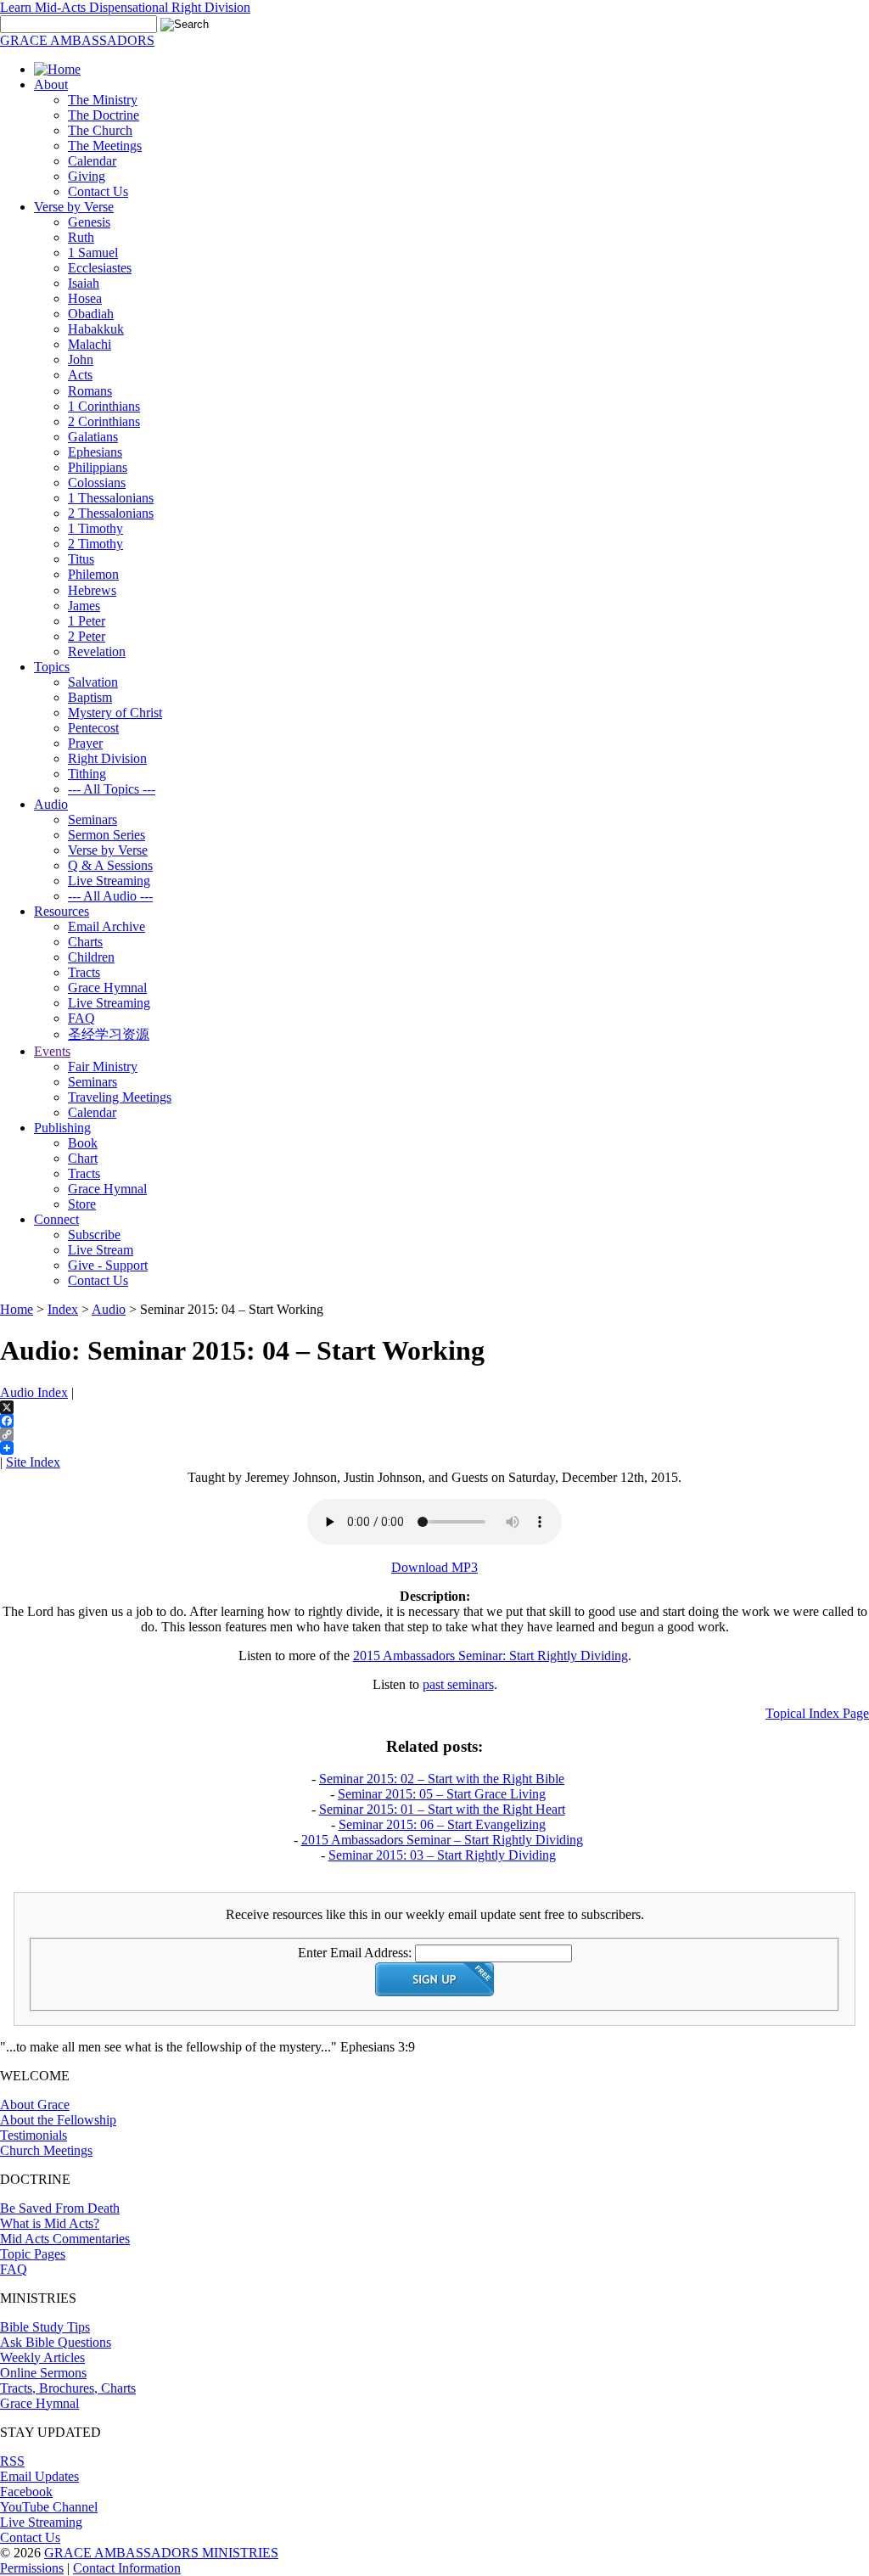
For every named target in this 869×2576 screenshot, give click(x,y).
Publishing (62, 1128)
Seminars (93, 819)
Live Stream (101, 1250)
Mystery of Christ (115, 713)
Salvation (93, 682)
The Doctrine (104, 115)
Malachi (90, 344)
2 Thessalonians (111, 513)
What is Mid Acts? (50, 2223)
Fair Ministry (103, 1066)
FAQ (81, 1018)
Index (63, 1309)
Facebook (26, 2492)
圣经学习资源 (109, 1034)
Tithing (87, 774)
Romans (90, 391)
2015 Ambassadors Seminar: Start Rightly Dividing (491, 1656)
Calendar (92, 161)
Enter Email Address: (355, 1953)
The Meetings (105, 146)
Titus (81, 559)
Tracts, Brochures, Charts (68, 2388)
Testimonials (34, 2135)
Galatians (93, 437)
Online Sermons (43, 2373)
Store (82, 1204)
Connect (56, 1219)
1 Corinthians (104, 406)
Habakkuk (96, 329)
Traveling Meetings (120, 1097)
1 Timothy (95, 528)
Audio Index (34, 1392)
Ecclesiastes (100, 268)
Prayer (85, 743)
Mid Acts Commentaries (65, 2239)
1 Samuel (93, 253)
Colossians (97, 483)
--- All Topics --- (112, 789)
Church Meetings (46, 2150)
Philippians (98, 467)
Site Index (33, 1462)
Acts (80, 375)
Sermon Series (107, 835)
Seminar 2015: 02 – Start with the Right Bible (442, 1779)
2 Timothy (95, 544)
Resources (62, 911)
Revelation (97, 651)
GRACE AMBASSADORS (77, 40)
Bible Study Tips (45, 2327)
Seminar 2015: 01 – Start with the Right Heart (442, 1809)
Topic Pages (33, 2254)
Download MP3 (434, 1567)
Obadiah (91, 314)
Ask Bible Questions (56, 2342)
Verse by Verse (74, 207)
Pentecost (93, 728)
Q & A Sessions (110, 865)
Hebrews (92, 590)
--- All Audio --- (110, 896)
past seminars (458, 1684)
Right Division (107, 758)
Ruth (81, 237)
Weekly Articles (42, 2357)
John (81, 359)
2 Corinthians (104, 421)
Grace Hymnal (107, 988)
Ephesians (95, 452)
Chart (83, 1158)
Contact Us (98, 191)
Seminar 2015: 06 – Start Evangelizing (442, 1824)
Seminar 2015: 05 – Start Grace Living (442, 1794)
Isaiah (84, 283)
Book (83, 1143)
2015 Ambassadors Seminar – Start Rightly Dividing (442, 1840)
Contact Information (127, 2568)
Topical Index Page (817, 1713)
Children (91, 957)
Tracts (84, 972)
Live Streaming (109, 881)
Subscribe (94, 1235)
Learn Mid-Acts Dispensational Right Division (125, 7)
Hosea (85, 298)
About (51, 84)
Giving (87, 176)
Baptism (90, 697)
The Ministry (103, 100)
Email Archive (107, 926)
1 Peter (87, 621)
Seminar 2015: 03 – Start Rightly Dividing (442, 1855)
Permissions (32, 2568)
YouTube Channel (49, 2507)
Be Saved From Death (60, 2208)
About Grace (35, 2105)
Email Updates (39, 2476)
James (84, 606)
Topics (52, 667)
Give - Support (108, 1265)
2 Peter (87, 636)
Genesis (89, 222)
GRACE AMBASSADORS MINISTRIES (161, 2553)
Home (17, 1309)
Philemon (93, 574)
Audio (51, 804)
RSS (12, 2461)
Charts (85, 942)
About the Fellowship (58, 2120)
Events (52, 1051)
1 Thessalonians (111, 498)
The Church (100, 130)
